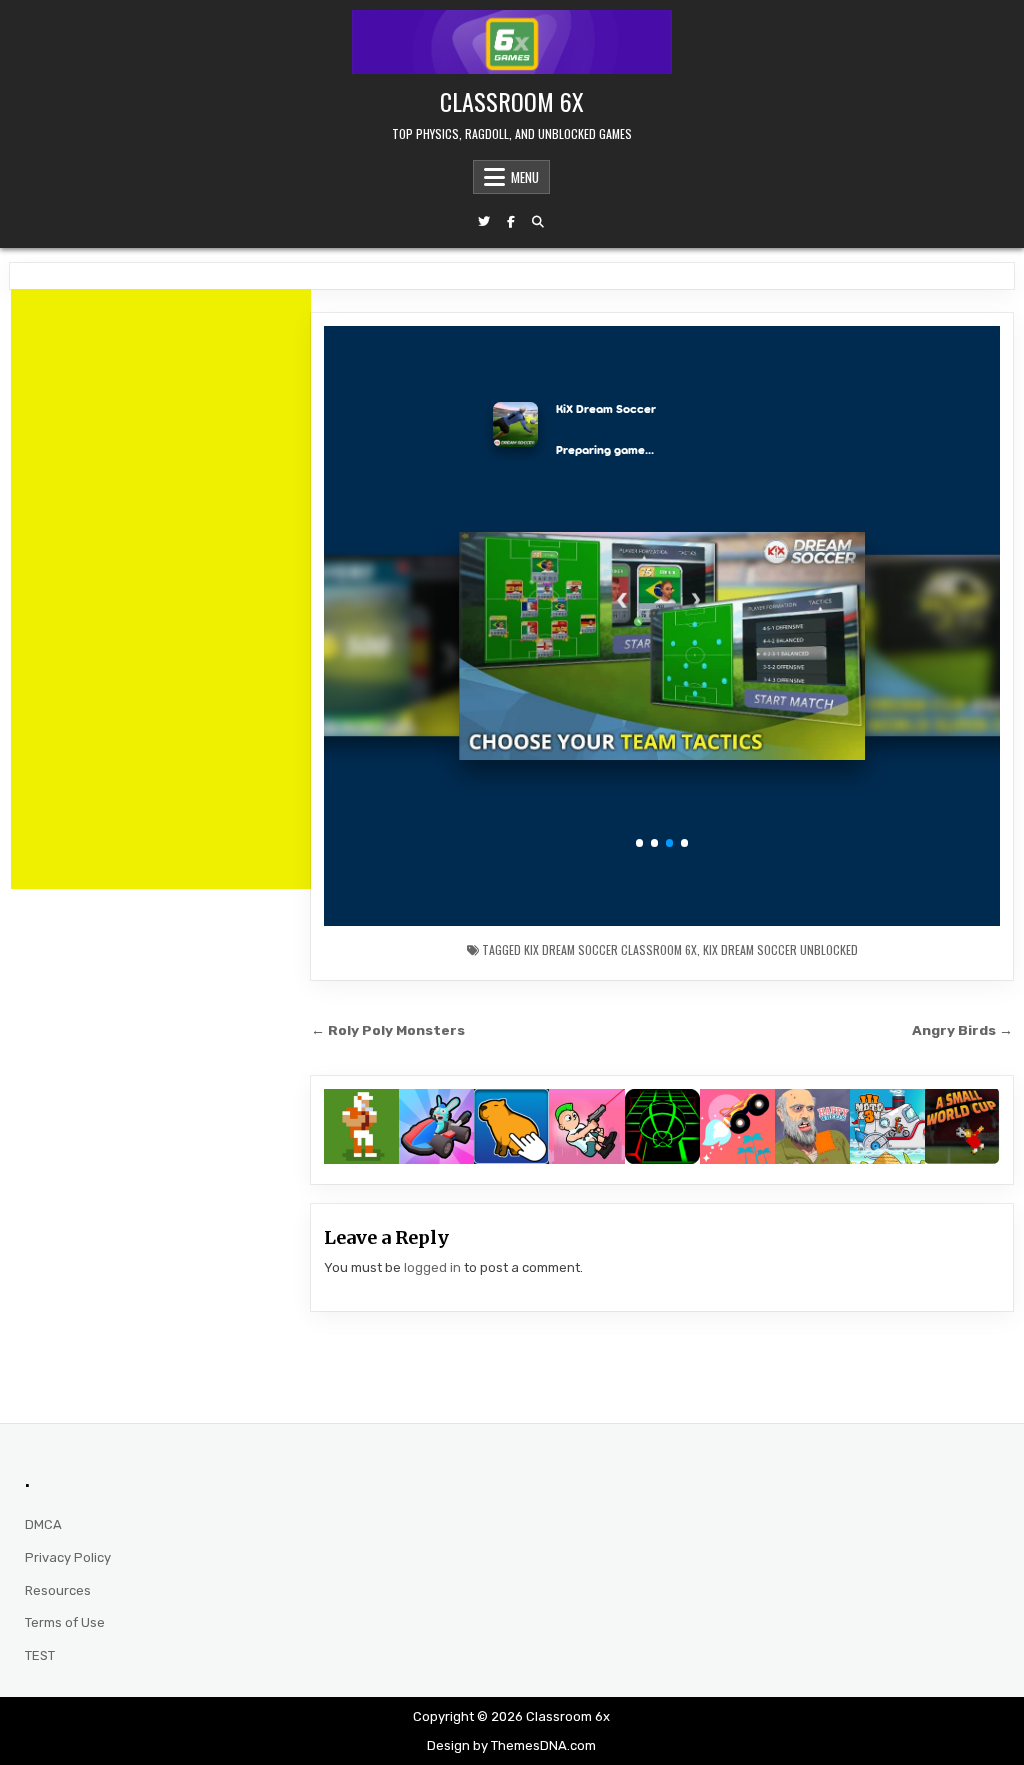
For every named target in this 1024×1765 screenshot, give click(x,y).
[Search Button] (538, 222)
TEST (40, 1655)
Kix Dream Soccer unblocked (780, 949)
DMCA (43, 1524)
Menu (525, 177)
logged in (432, 1267)
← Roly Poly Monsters (388, 1030)
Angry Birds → (962, 1030)
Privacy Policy (68, 1557)
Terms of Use (65, 1622)
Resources (58, 1590)
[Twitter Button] (484, 222)
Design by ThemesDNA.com (511, 1745)
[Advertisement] (161, 589)
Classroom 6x (512, 101)
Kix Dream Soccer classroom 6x (610, 949)
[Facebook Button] (511, 222)
